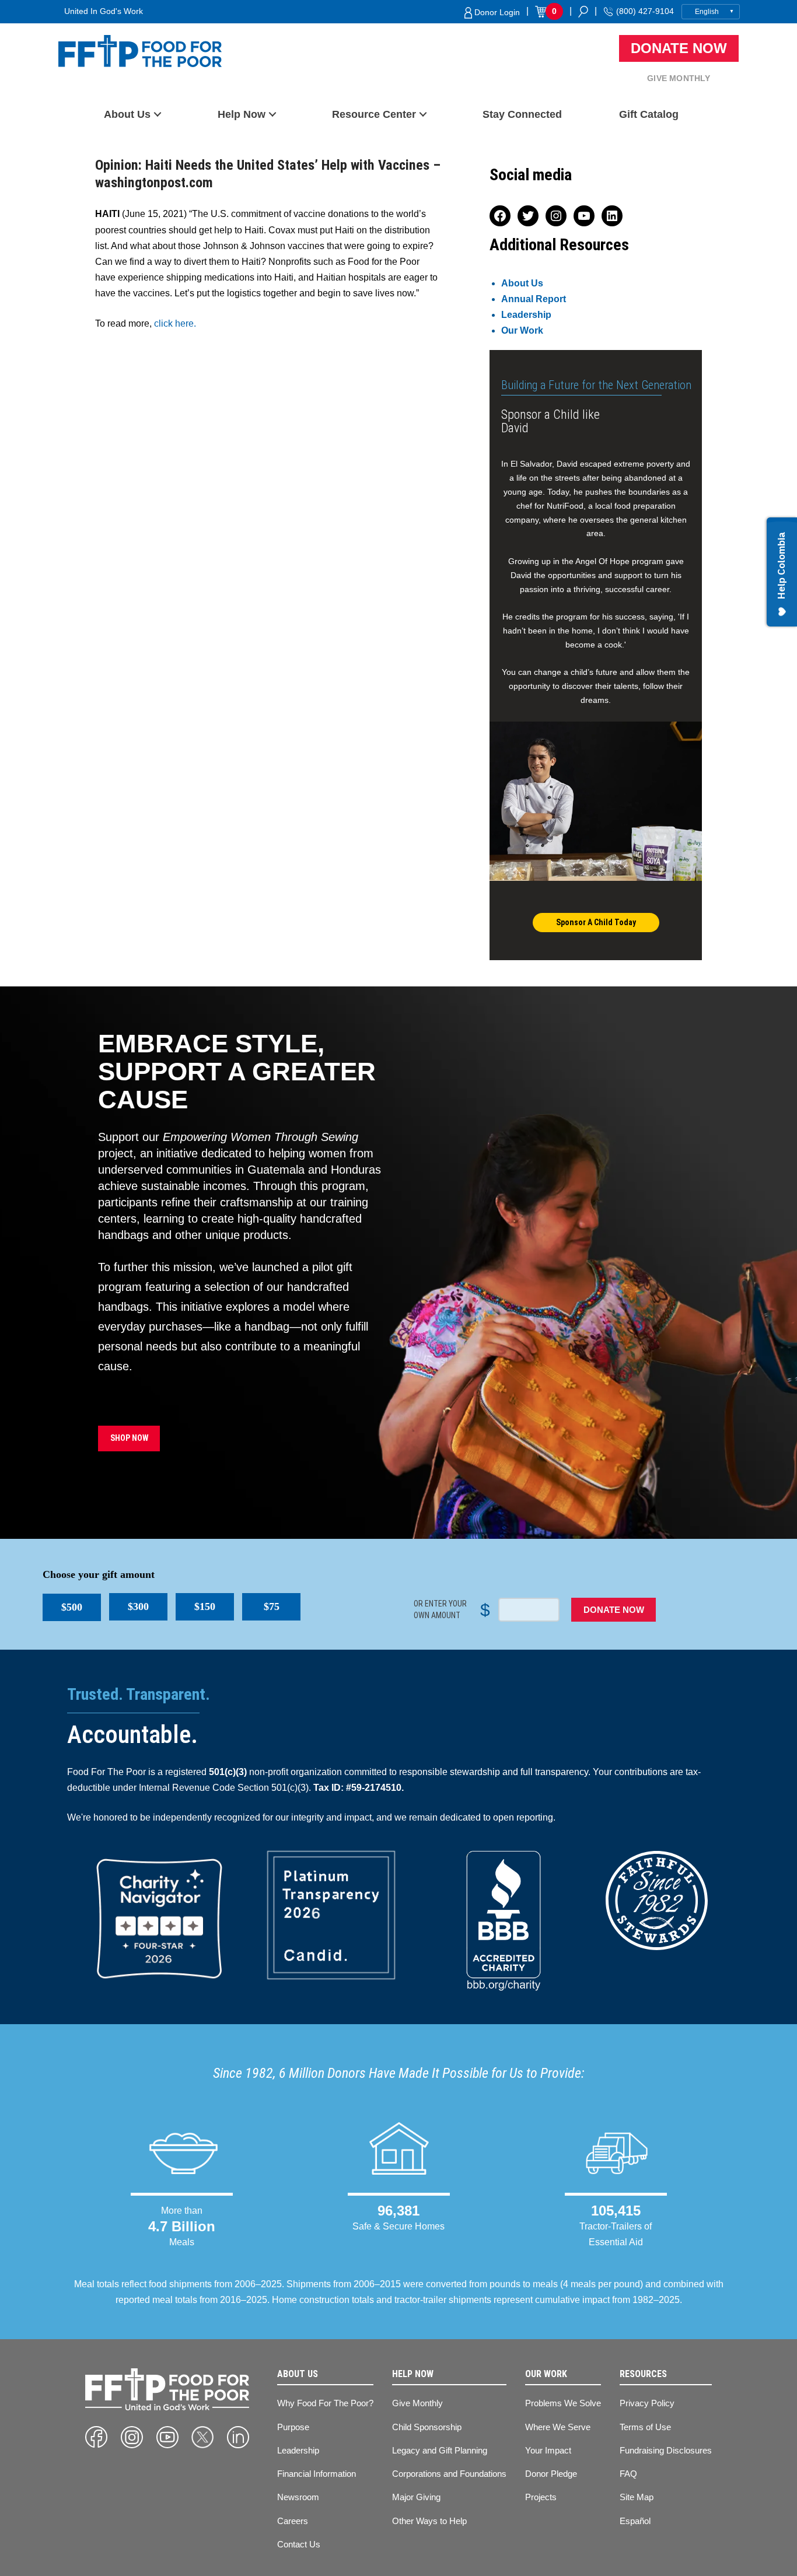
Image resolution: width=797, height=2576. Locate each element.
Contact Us (299, 2544)
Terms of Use (645, 2427)
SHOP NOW (129, 1438)
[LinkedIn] (238, 2437)
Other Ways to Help (429, 2521)
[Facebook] (96, 2437)
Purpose (293, 2427)
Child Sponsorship (427, 2427)
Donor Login (496, 12)
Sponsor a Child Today (596, 922)
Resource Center (374, 114)
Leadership (526, 315)
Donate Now (679, 48)
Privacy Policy (647, 2403)
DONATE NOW (614, 1610)
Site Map (637, 2497)
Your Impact (548, 2450)
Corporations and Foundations (449, 2474)
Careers (293, 2521)
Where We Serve (558, 2427)
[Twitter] (202, 2437)
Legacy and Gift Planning (440, 2450)
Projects (541, 2497)
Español (635, 2521)
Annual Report (534, 299)
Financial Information (317, 2474)
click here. (175, 323)
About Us (127, 114)
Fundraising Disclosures (666, 2450)
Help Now (242, 114)
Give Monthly (679, 78)
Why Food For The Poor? (325, 2403)
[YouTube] (167, 2437)
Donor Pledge (551, 2474)
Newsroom (298, 2497)
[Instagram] (132, 2437)
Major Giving (416, 2497)
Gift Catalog (649, 114)
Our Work (522, 330)
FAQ (628, 2474)
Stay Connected (522, 114)
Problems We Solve (563, 2403)
